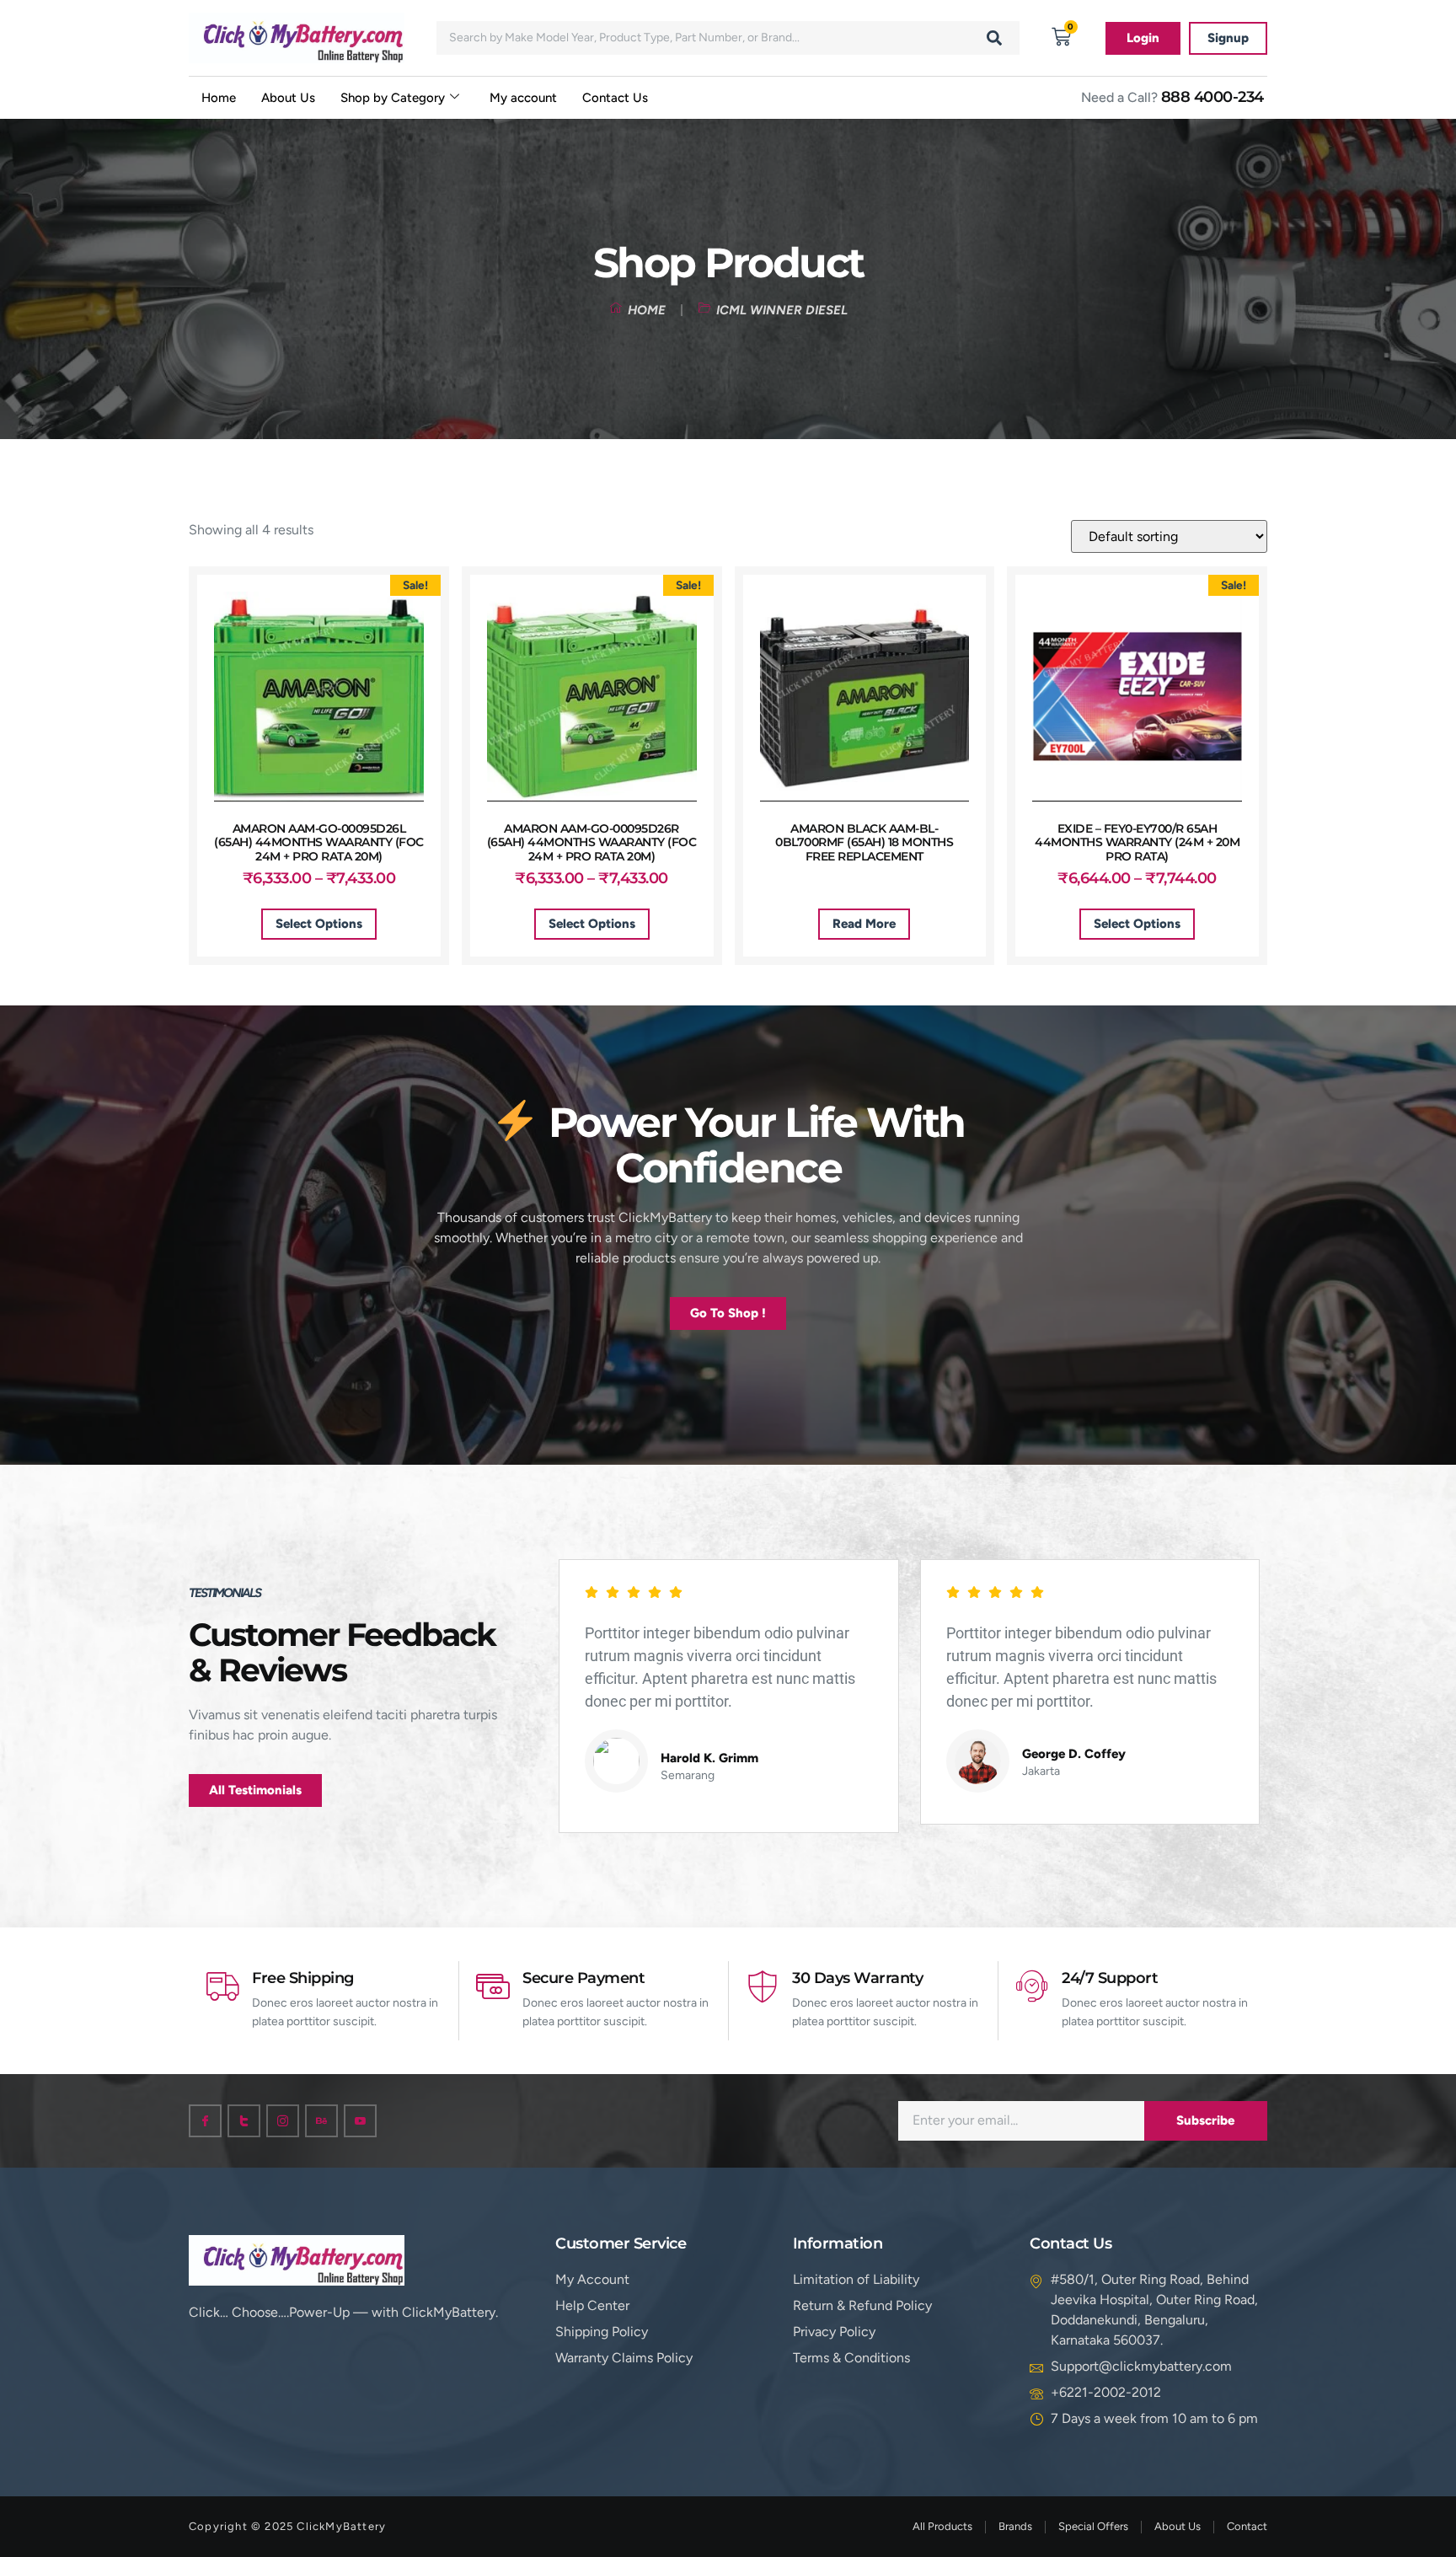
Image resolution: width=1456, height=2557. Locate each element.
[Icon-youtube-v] (360, 2121)
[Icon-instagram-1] (283, 2121)
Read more (864, 924)
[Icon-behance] (321, 2121)
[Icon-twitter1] (244, 2121)
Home (219, 98)
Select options (319, 924)
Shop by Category (393, 98)
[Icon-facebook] (205, 2121)
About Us (288, 98)
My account (523, 98)
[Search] (994, 38)
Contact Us (615, 98)
